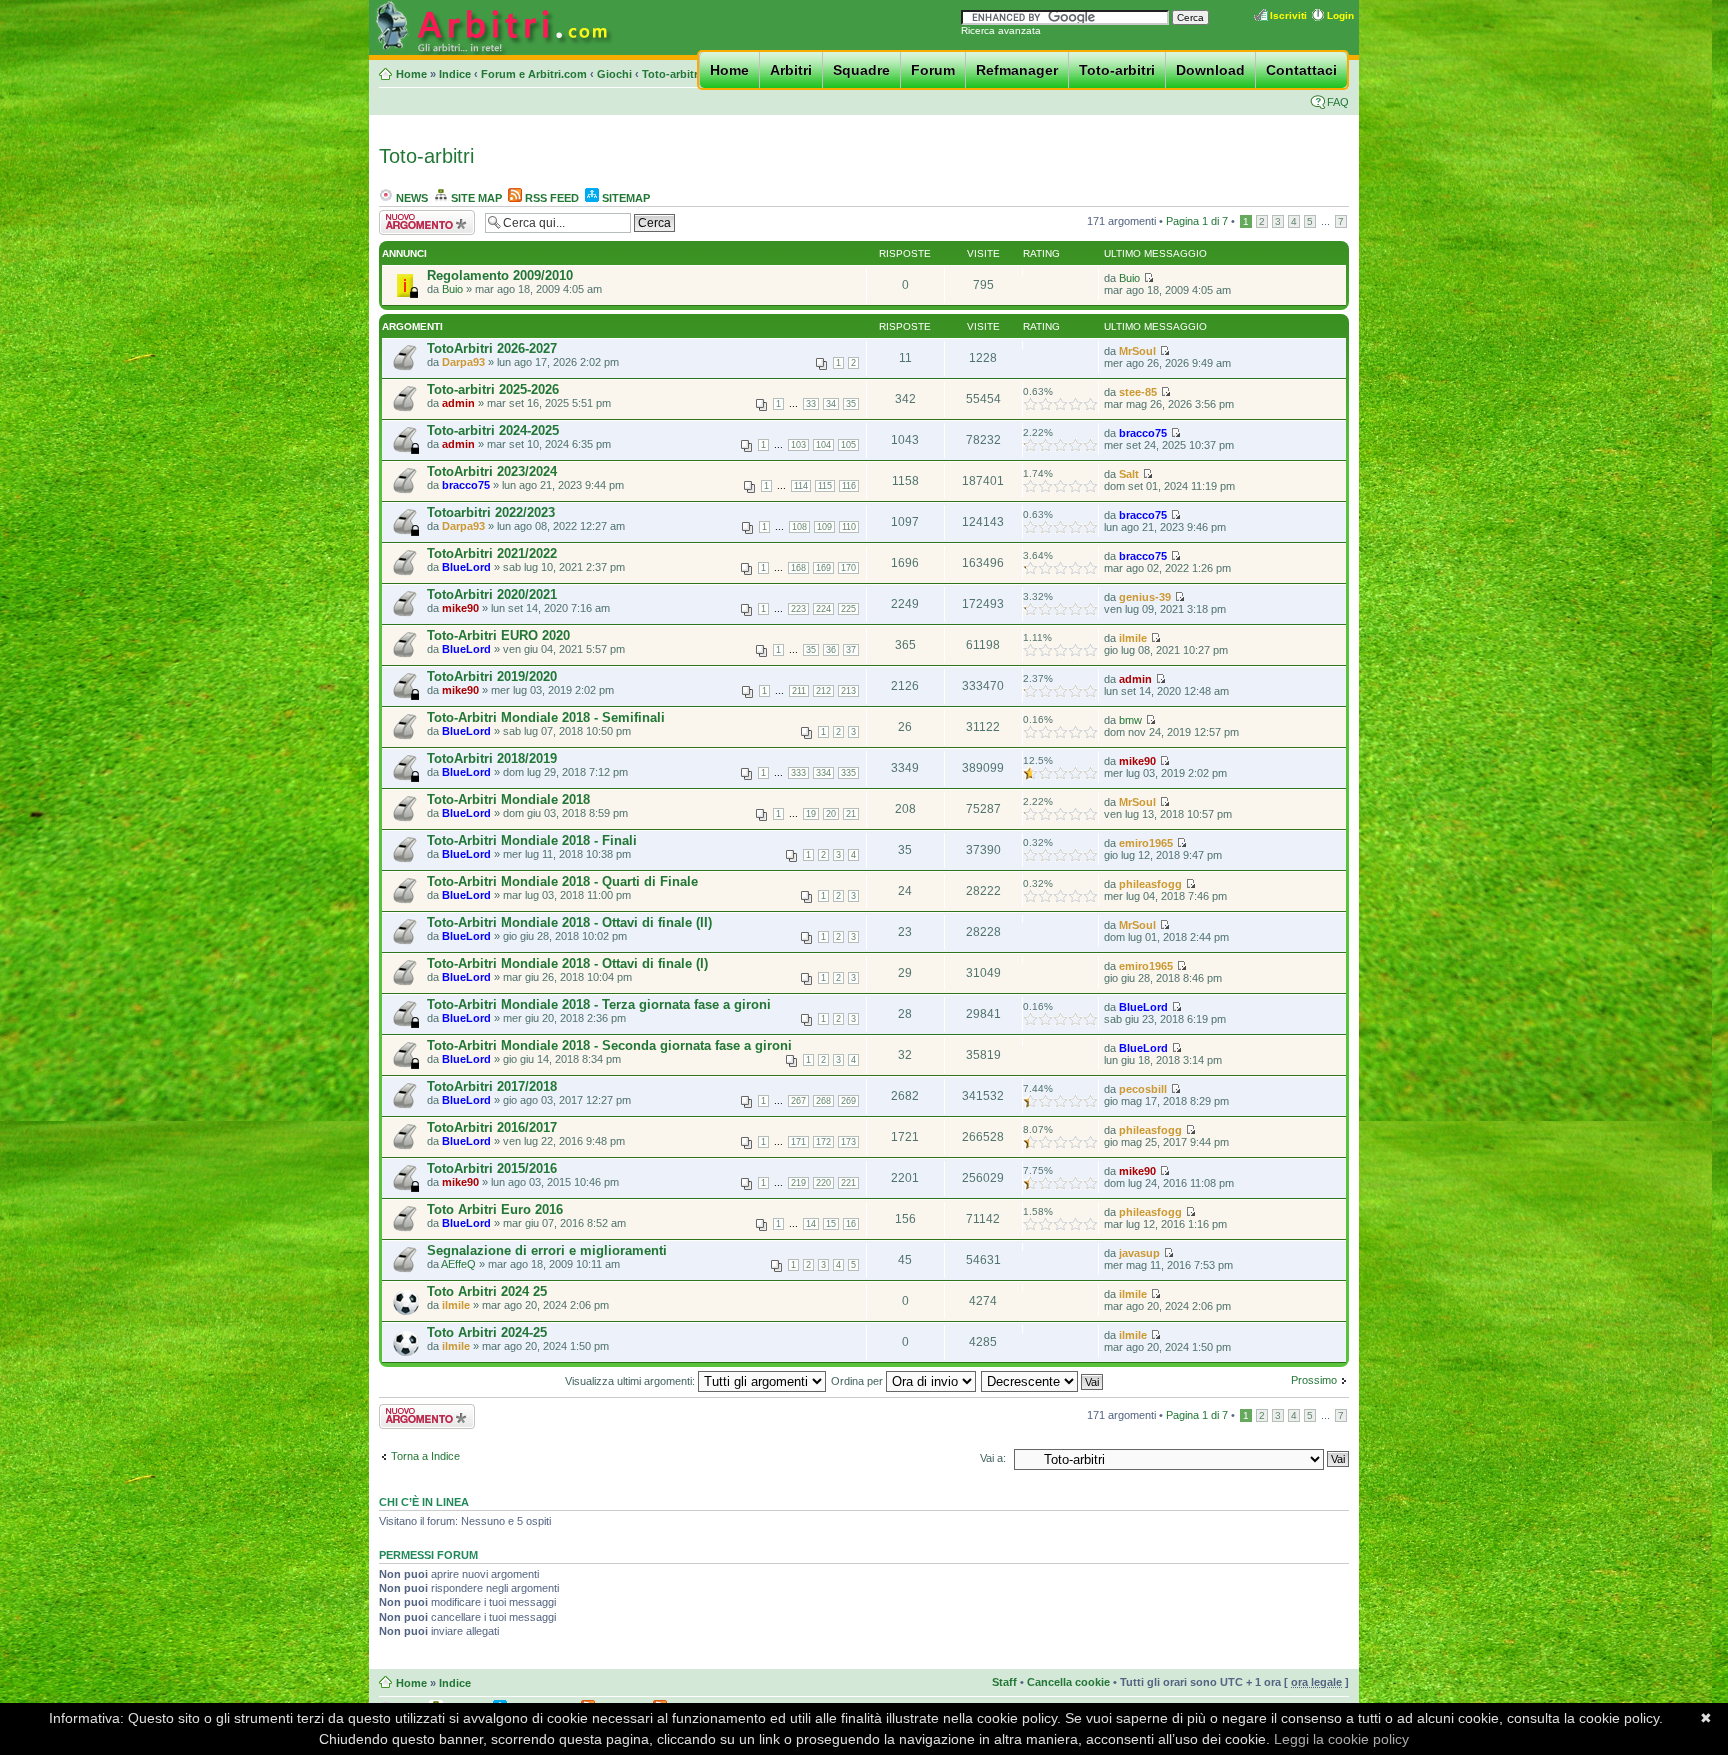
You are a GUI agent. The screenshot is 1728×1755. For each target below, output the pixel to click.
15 (831, 1224)
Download (1210, 70)
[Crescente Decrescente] (1043, 1381)
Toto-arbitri (671, 74)
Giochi (614, 74)
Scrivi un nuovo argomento (416, 222)
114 (801, 486)
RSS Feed (550, 198)
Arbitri (791, 70)
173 (848, 1142)
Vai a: (993, 1458)
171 (798, 1142)
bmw (1130, 720)
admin (458, 403)
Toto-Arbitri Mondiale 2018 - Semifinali (546, 717)
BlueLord (466, 567)
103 (798, 445)
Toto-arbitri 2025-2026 (493, 389)
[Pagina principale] (492, 51)
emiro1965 (1146, 843)
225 (848, 609)
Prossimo (1314, 1380)
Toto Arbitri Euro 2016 (495, 1209)
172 (823, 1142)
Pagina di (1197, 221)
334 (823, 773)
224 (823, 609)
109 (824, 527)
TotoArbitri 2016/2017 (492, 1127)
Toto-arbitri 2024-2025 (493, 430)
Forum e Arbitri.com (534, 74)
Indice (455, 74)
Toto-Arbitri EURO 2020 (498, 635)
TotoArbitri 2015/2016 (492, 1168)
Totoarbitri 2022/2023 (491, 512)
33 (811, 404)
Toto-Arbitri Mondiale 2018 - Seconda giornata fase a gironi (609, 1045)
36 (831, 650)
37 (851, 650)
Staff (1004, 1682)
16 (851, 1224)
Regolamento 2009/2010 (500, 275)
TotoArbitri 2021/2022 (492, 553)
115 (825, 486)
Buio (452, 289)
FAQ (1338, 102)
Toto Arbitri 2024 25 (487, 1291)
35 (851, 404)
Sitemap (624, 198)
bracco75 (1143, 433)
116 (849, 486)
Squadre (861, 70)
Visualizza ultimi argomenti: (631, 1381)
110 (849, 527)
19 (811, 814)
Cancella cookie (1068, 1682)
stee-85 (1138, 392)
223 (798, 609)
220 (823, 1183)
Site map (475, 198)
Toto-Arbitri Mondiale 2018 (508, 799)
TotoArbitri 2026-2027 (492, 348)
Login (1340, 15)
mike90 (460, 608)
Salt (1129, 474)
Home (729, 70)
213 (848, 691)
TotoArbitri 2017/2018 (492, 1086)
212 (823, 691)
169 (823, 568)
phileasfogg (1150, 884)
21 (851, 814)
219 (798, 1183)
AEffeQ (458, 1264)
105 (848, 445)
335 (848, 773)
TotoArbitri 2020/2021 (492, 594)
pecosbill (1143, 1089)
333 (798, 773)
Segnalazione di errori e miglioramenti (547, 1250)
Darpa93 (463, 362)
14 (811, 1224)
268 (823, 1101)
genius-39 (1145, 597)
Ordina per (858, 1381)
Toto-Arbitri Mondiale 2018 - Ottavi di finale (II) (569, 922)
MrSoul (1137, 351)
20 (831, 814)
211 (799, 691)
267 (798, 1101)
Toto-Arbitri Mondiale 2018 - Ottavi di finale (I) (567, 963)
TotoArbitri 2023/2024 (492, 471)
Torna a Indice (425, 1456)
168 (798, 568)
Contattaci (1301, 70)
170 (848, 568)
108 (799, 527)
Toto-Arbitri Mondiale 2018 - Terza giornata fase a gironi (599, 1004)
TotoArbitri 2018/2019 (492, 758)
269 (848, 1101)
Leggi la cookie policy (1341, 1739)
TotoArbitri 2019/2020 (492, 676)
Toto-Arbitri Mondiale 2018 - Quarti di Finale (562, 881)
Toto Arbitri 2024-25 (487, 1332)
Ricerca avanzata (1001, 30)
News (410, 198)
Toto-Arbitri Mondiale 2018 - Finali (532, 840)
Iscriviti (1288, 15)
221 (848, 1183)
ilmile (1133, 638)
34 (831, 404)
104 (823, 445)
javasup (1139, 1253)
